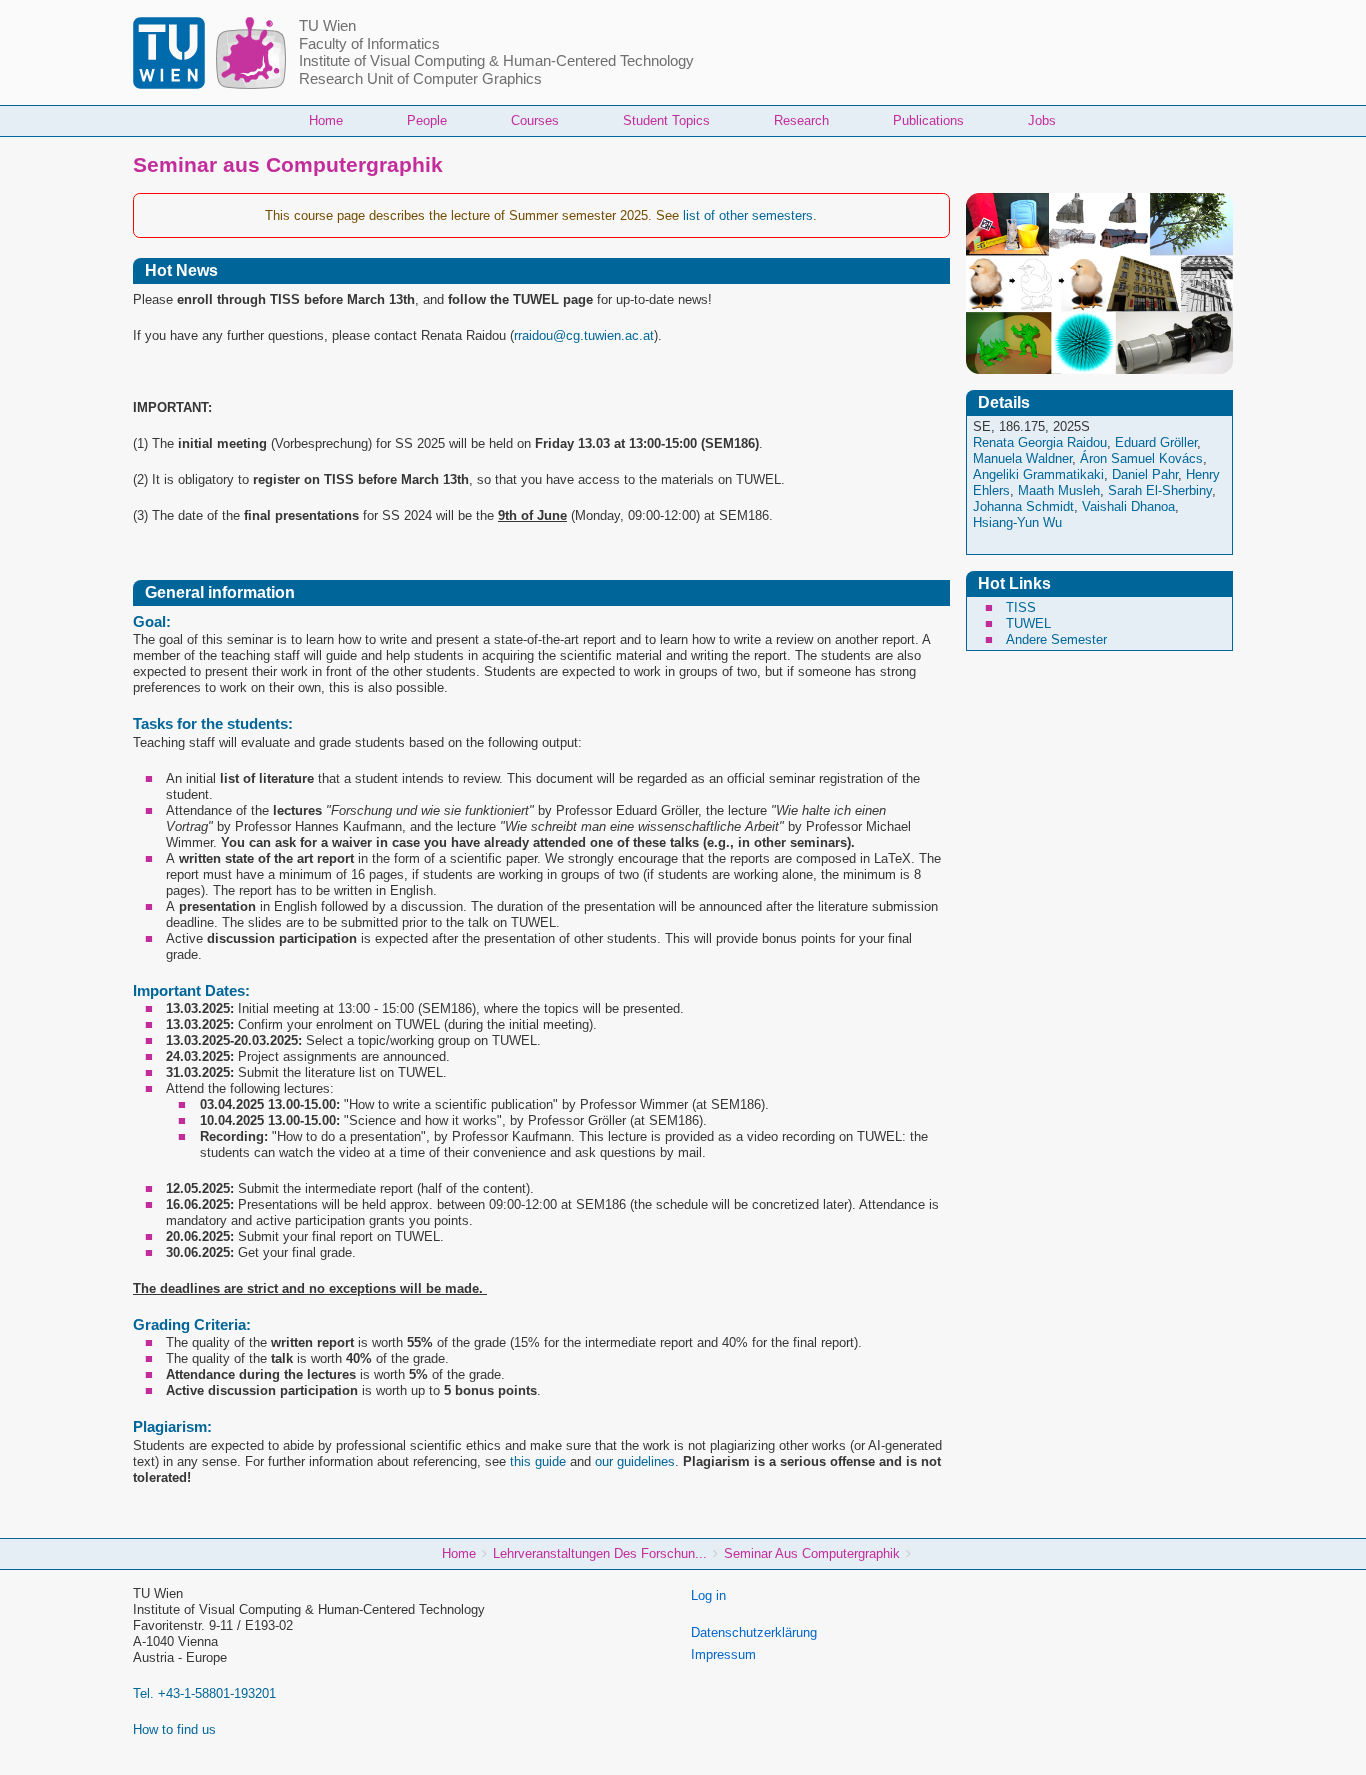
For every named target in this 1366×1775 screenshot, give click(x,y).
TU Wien (327, 26)
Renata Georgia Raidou (1040, 442)
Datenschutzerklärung (754, 1632)
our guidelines (635, 1461)
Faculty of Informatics (369, 44)
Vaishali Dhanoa (1128, 506)
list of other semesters (748, 215)
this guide (538, 1461)
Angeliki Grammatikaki (1038, 474)
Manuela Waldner (1022, 458)
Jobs (1042, 120)
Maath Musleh (1059, 490)
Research (801, 120)
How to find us (174, 1729)
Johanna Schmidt (1023, 506)
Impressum (723, 1654)
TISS (1021, 607)
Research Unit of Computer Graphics (420, 79)
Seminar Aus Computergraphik (812, 1553)
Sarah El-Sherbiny (1160, 490)
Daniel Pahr (1145, 474)
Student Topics (666, 120)
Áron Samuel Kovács (1141, 458)
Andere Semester (1056, 639)
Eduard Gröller (1156, 442)
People (427, 120)
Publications (928, 120)
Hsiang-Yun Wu (1017, 522)
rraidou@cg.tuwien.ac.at (584, 335)
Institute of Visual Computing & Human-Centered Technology (496, 61)
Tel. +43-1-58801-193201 (204, 1693)
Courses (535, 120)
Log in (708, 1595)
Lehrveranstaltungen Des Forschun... (600, 1553)
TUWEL (1028, 623)
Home (326, 120)
